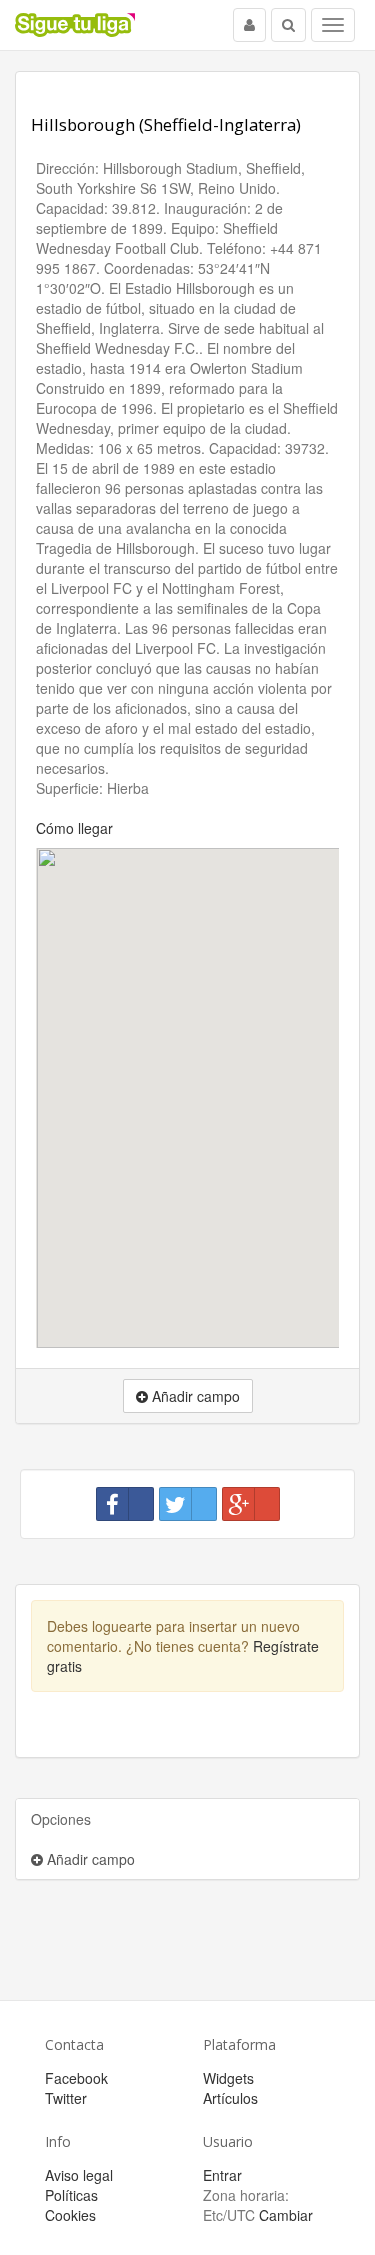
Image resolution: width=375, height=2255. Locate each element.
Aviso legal (79, 2175)
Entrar (222, 2175)
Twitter (66, 2098)
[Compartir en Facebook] (125, 1504)
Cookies (70, 2215)
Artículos (230, 2098)
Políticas (71, 2195)
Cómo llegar (74, 828)
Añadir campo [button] (194, 1396)
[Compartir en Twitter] (188, 1504)
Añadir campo (89, 1859)
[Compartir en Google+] (251, 1504)
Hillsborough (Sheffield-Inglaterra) (166, 124)
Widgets (228, 2078)
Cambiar (286, 2215)
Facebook (76, 2078)
